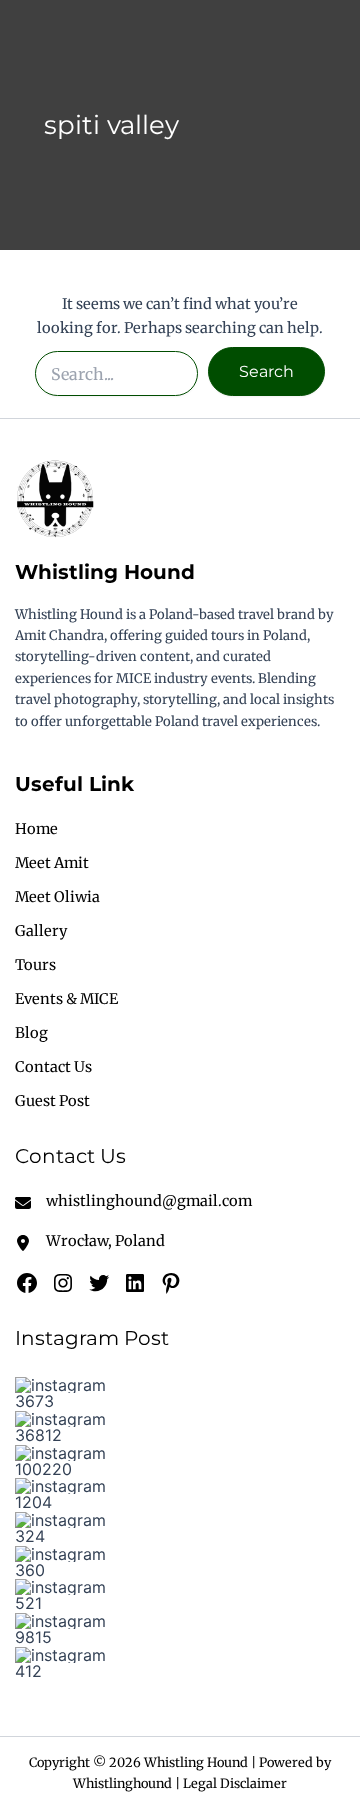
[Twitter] (99, 1283)
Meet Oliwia (57, 897)
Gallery (41, 931)
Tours (35, 965)
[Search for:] (117, 371)
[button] (66, 1393)
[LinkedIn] (135, 1283)
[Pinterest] (171, 1283)
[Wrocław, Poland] (90, 1241)
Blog (31, 1033)
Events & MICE (66, 999)
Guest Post (52, 1101)
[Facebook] (27, 1283)
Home (36, 829)
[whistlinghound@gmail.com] (133, 1201)
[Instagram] (63, 1283)
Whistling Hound (105, 572)
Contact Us (53, 1067)
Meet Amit (52, 863)
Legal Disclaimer (235, 1783)
